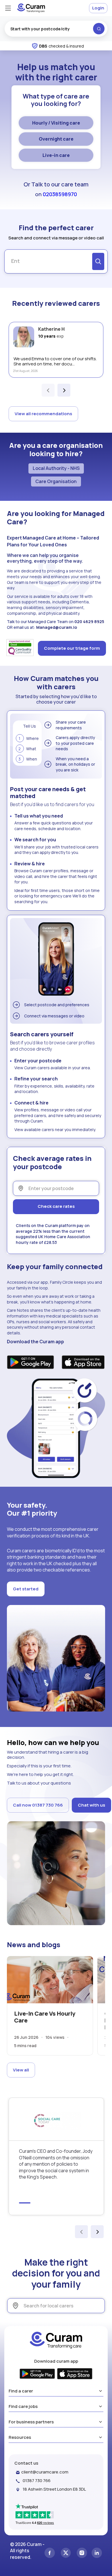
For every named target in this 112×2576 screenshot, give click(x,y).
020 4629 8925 (89, 622)
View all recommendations (43, 414)
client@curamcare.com (45, 2472)
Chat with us (91, 1805)
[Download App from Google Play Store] (31, 1363)
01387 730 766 (37, 2481)
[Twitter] (66, 2554)
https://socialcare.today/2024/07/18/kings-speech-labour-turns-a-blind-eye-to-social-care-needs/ (56, 2156)
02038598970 (60, 194)
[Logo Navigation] (31, 8)
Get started (26, 1589)
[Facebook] (50, 2554)
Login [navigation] (98, 8)
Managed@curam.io (57, 627)
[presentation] (48, 390)
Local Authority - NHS (56, 468)
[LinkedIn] (97, 2554)
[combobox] (56, 29)
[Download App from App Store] (83, 1363)
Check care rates (56, 1206)
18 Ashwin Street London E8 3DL (54, 2489)
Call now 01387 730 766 (38, 1805)
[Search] (98, 261)
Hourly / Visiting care (56, 123)
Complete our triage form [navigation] (72, 648)
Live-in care (56, 155)
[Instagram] (82, 2554)
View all (21, 2070)
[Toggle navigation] (8, 8)
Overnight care (56, 139)
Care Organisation (56, 481)
